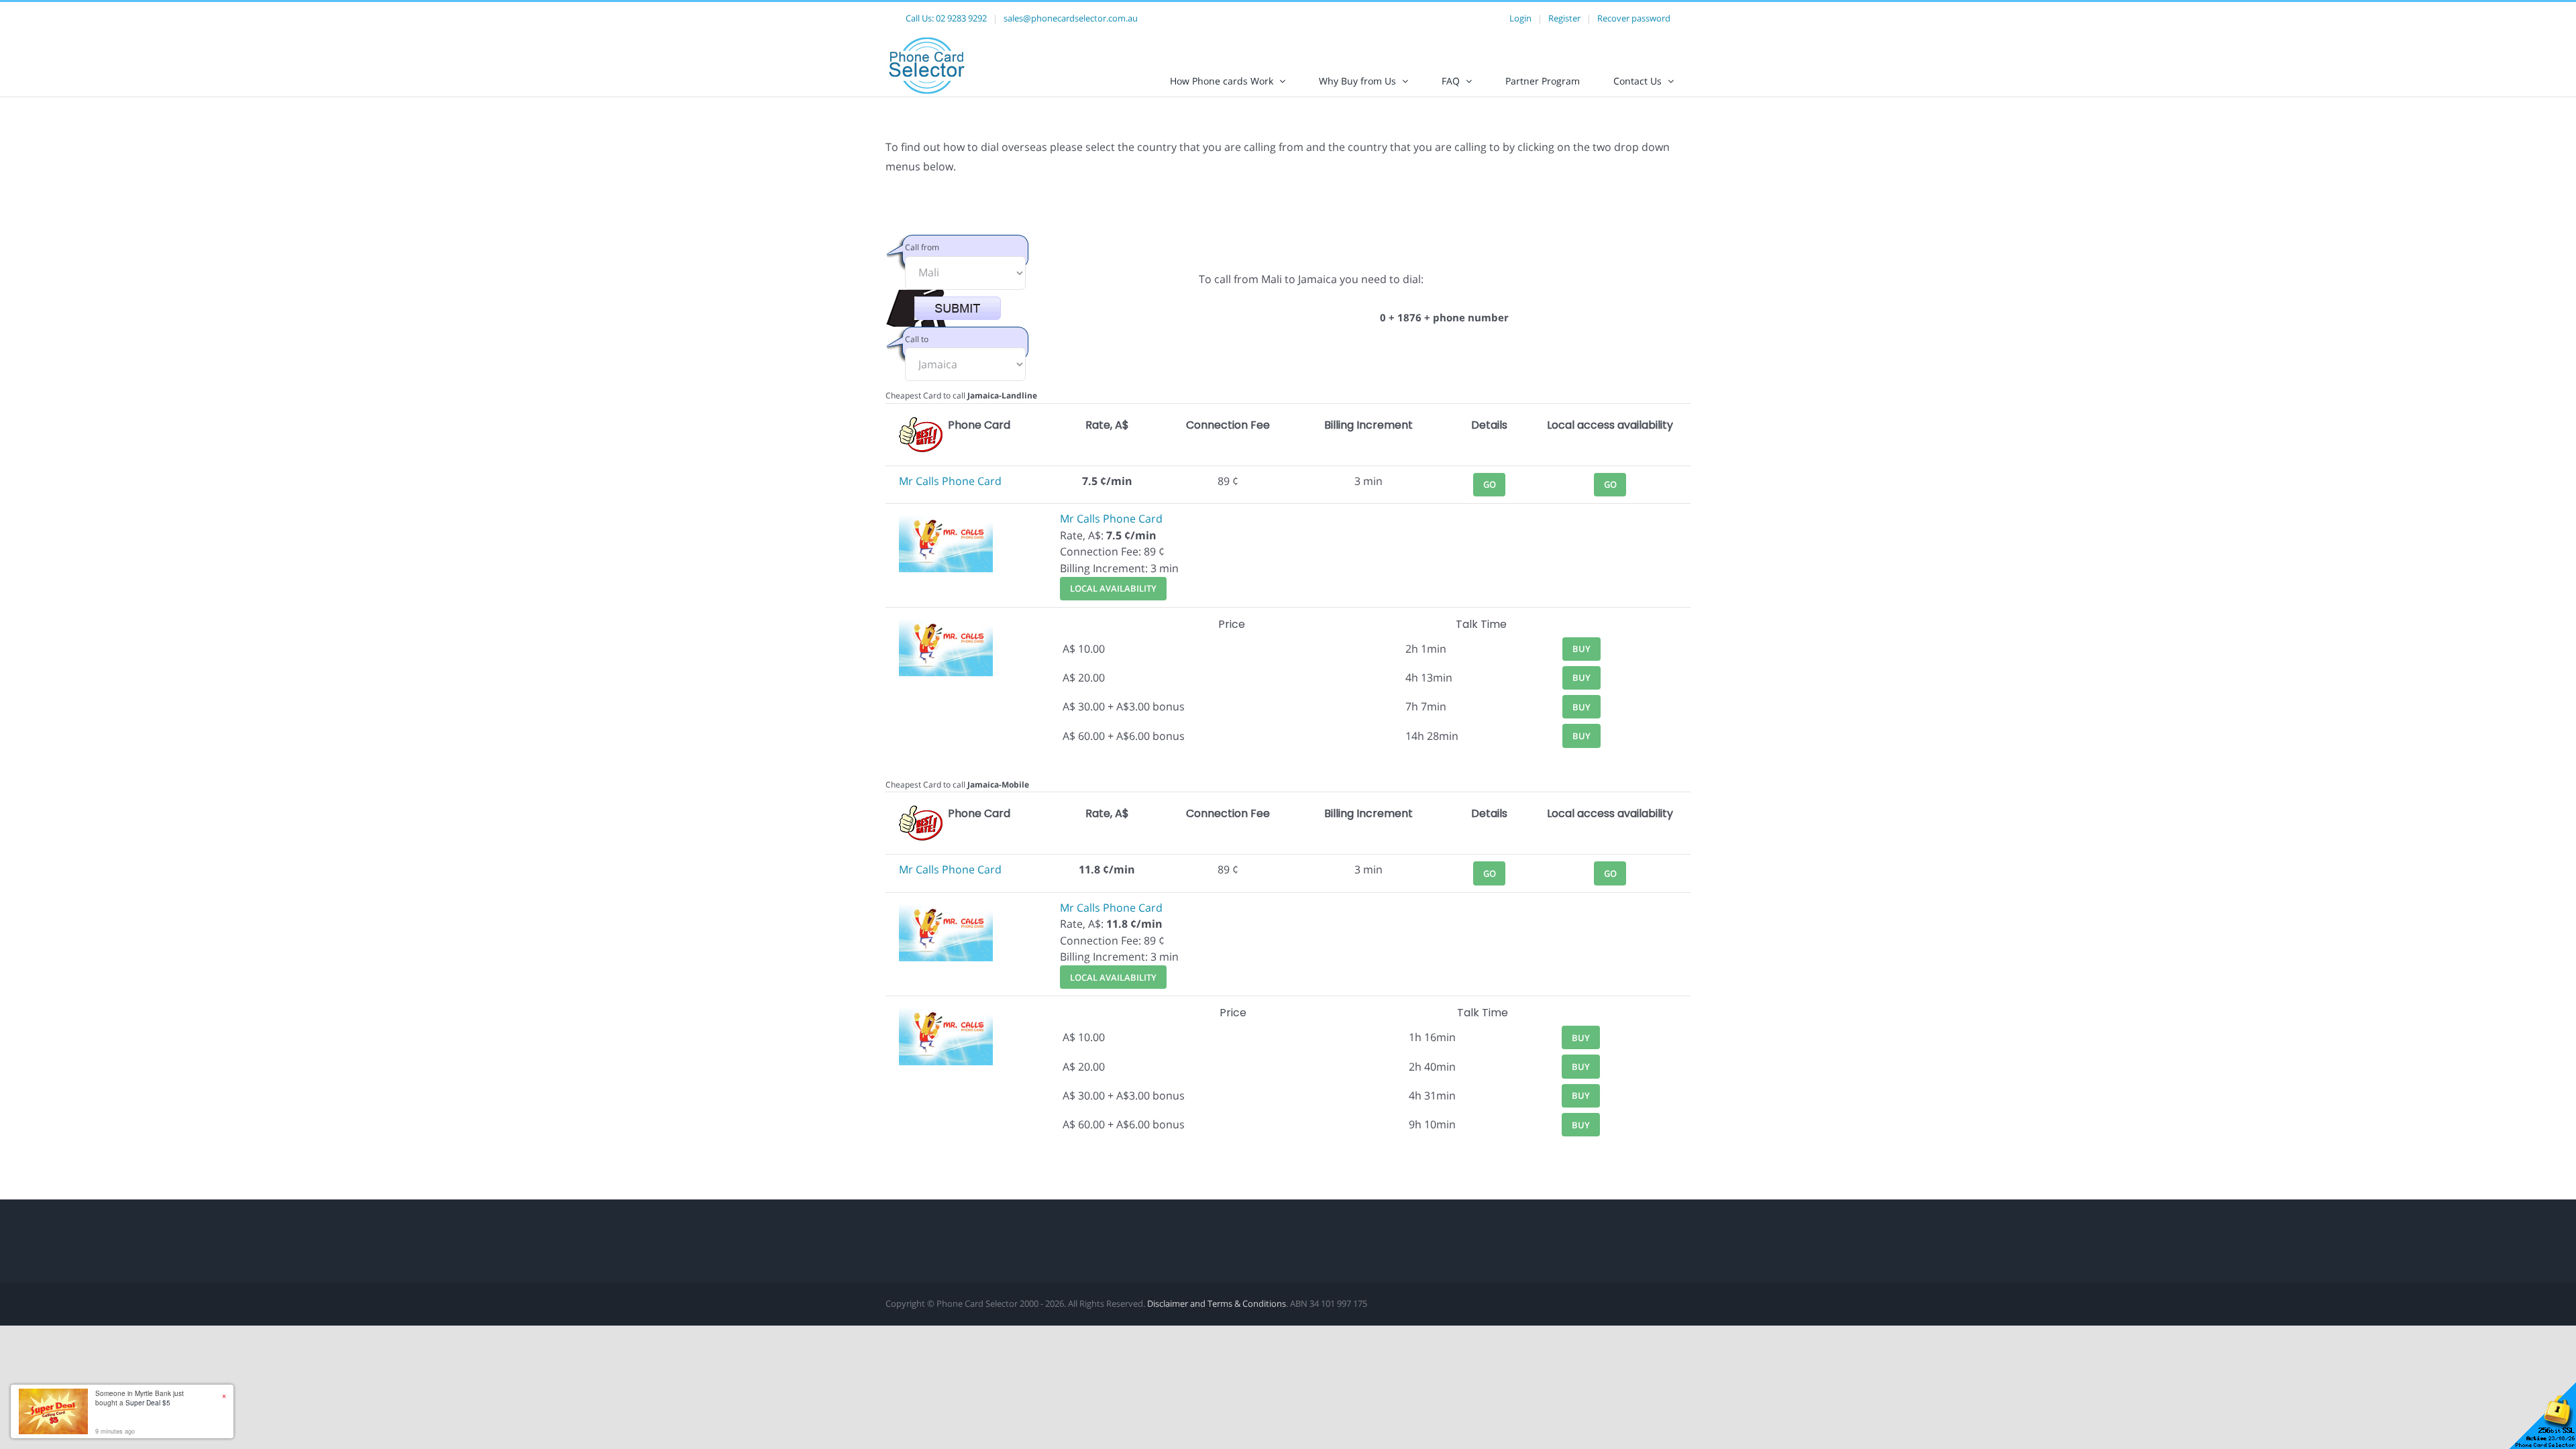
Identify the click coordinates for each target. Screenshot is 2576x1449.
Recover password (1634, 18)
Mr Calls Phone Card (950, 481)
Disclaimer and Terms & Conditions (1217, 1303)
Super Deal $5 (148, 1403)
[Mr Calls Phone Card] (946, 519)
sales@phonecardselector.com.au (1071, 18)
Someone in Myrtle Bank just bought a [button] (140, 1398)
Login (1520, 18)
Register (1564, 18)
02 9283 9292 (961, 18)
